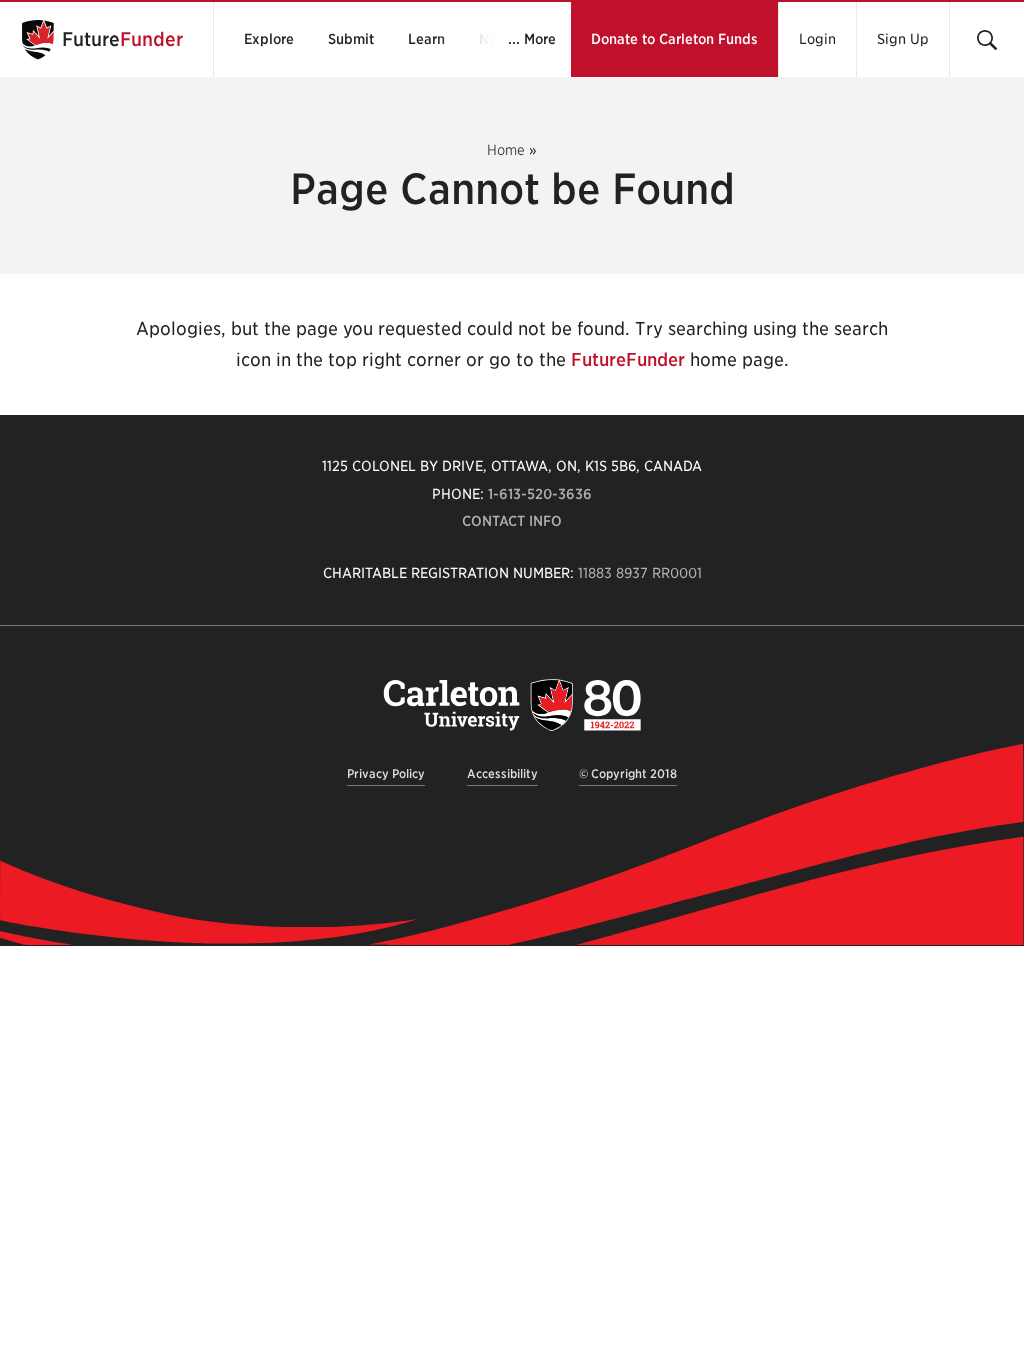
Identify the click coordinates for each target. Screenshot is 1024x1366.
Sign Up (903, 39)
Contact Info (512, 521)
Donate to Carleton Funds (674, 39)
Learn (426, 39)
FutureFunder (628, 359)
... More (532, 39)
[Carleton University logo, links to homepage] (512, 704)
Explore (269, 39)
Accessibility (502, 773)
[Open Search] (986, 39)
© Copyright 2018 (628, 773)
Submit (351, 39)
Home (506, 150)
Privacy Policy (386, 773)
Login (817, 39)
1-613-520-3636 (540, 494)
